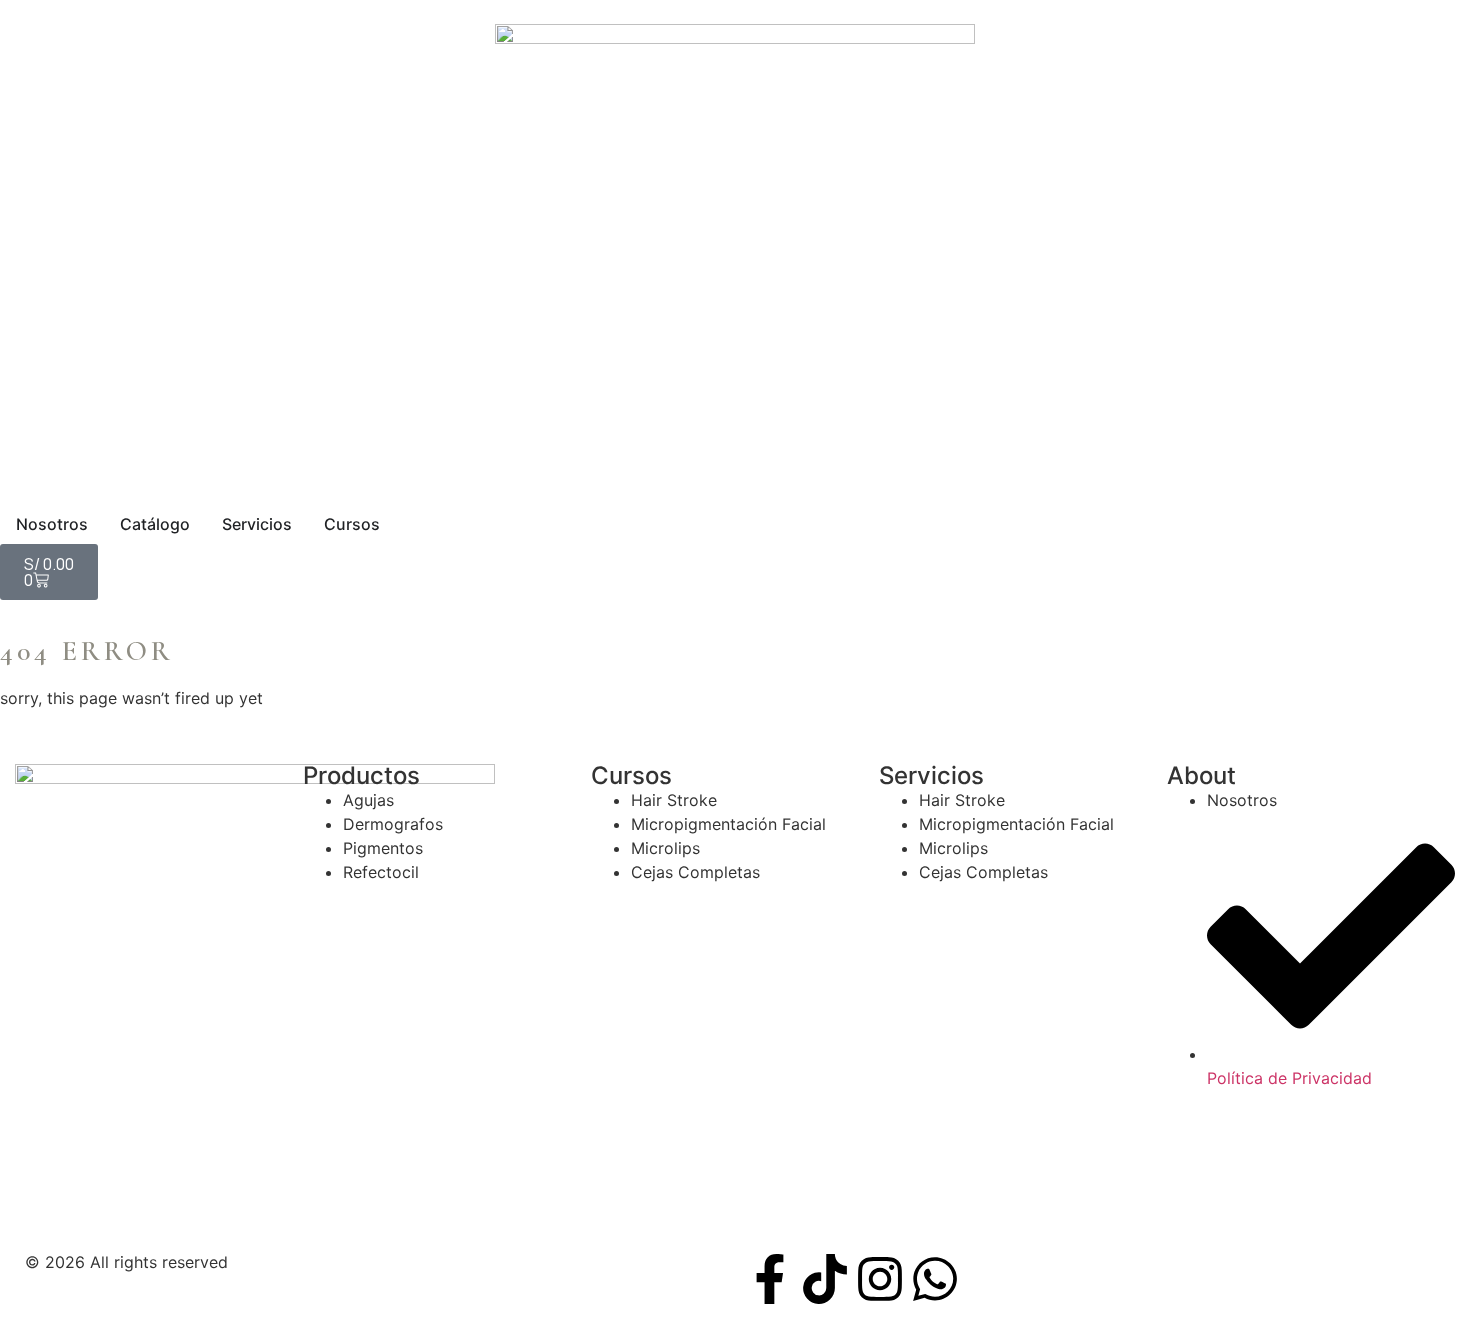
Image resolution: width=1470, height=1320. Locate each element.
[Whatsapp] (935, 1279)
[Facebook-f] (770, 1279)
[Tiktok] (825, 1279)
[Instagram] (880, 1279)
